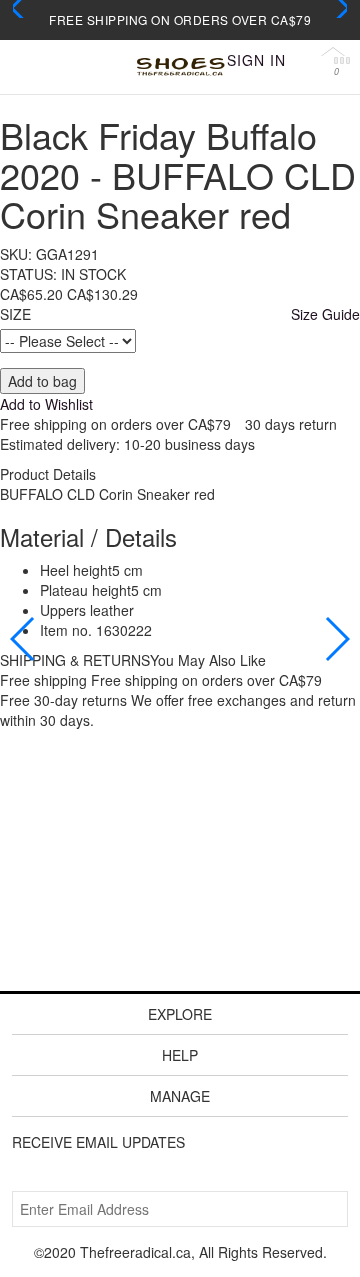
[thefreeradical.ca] (180, 67)
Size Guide (325, 314)
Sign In (256, 60)
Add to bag (42, 381)
